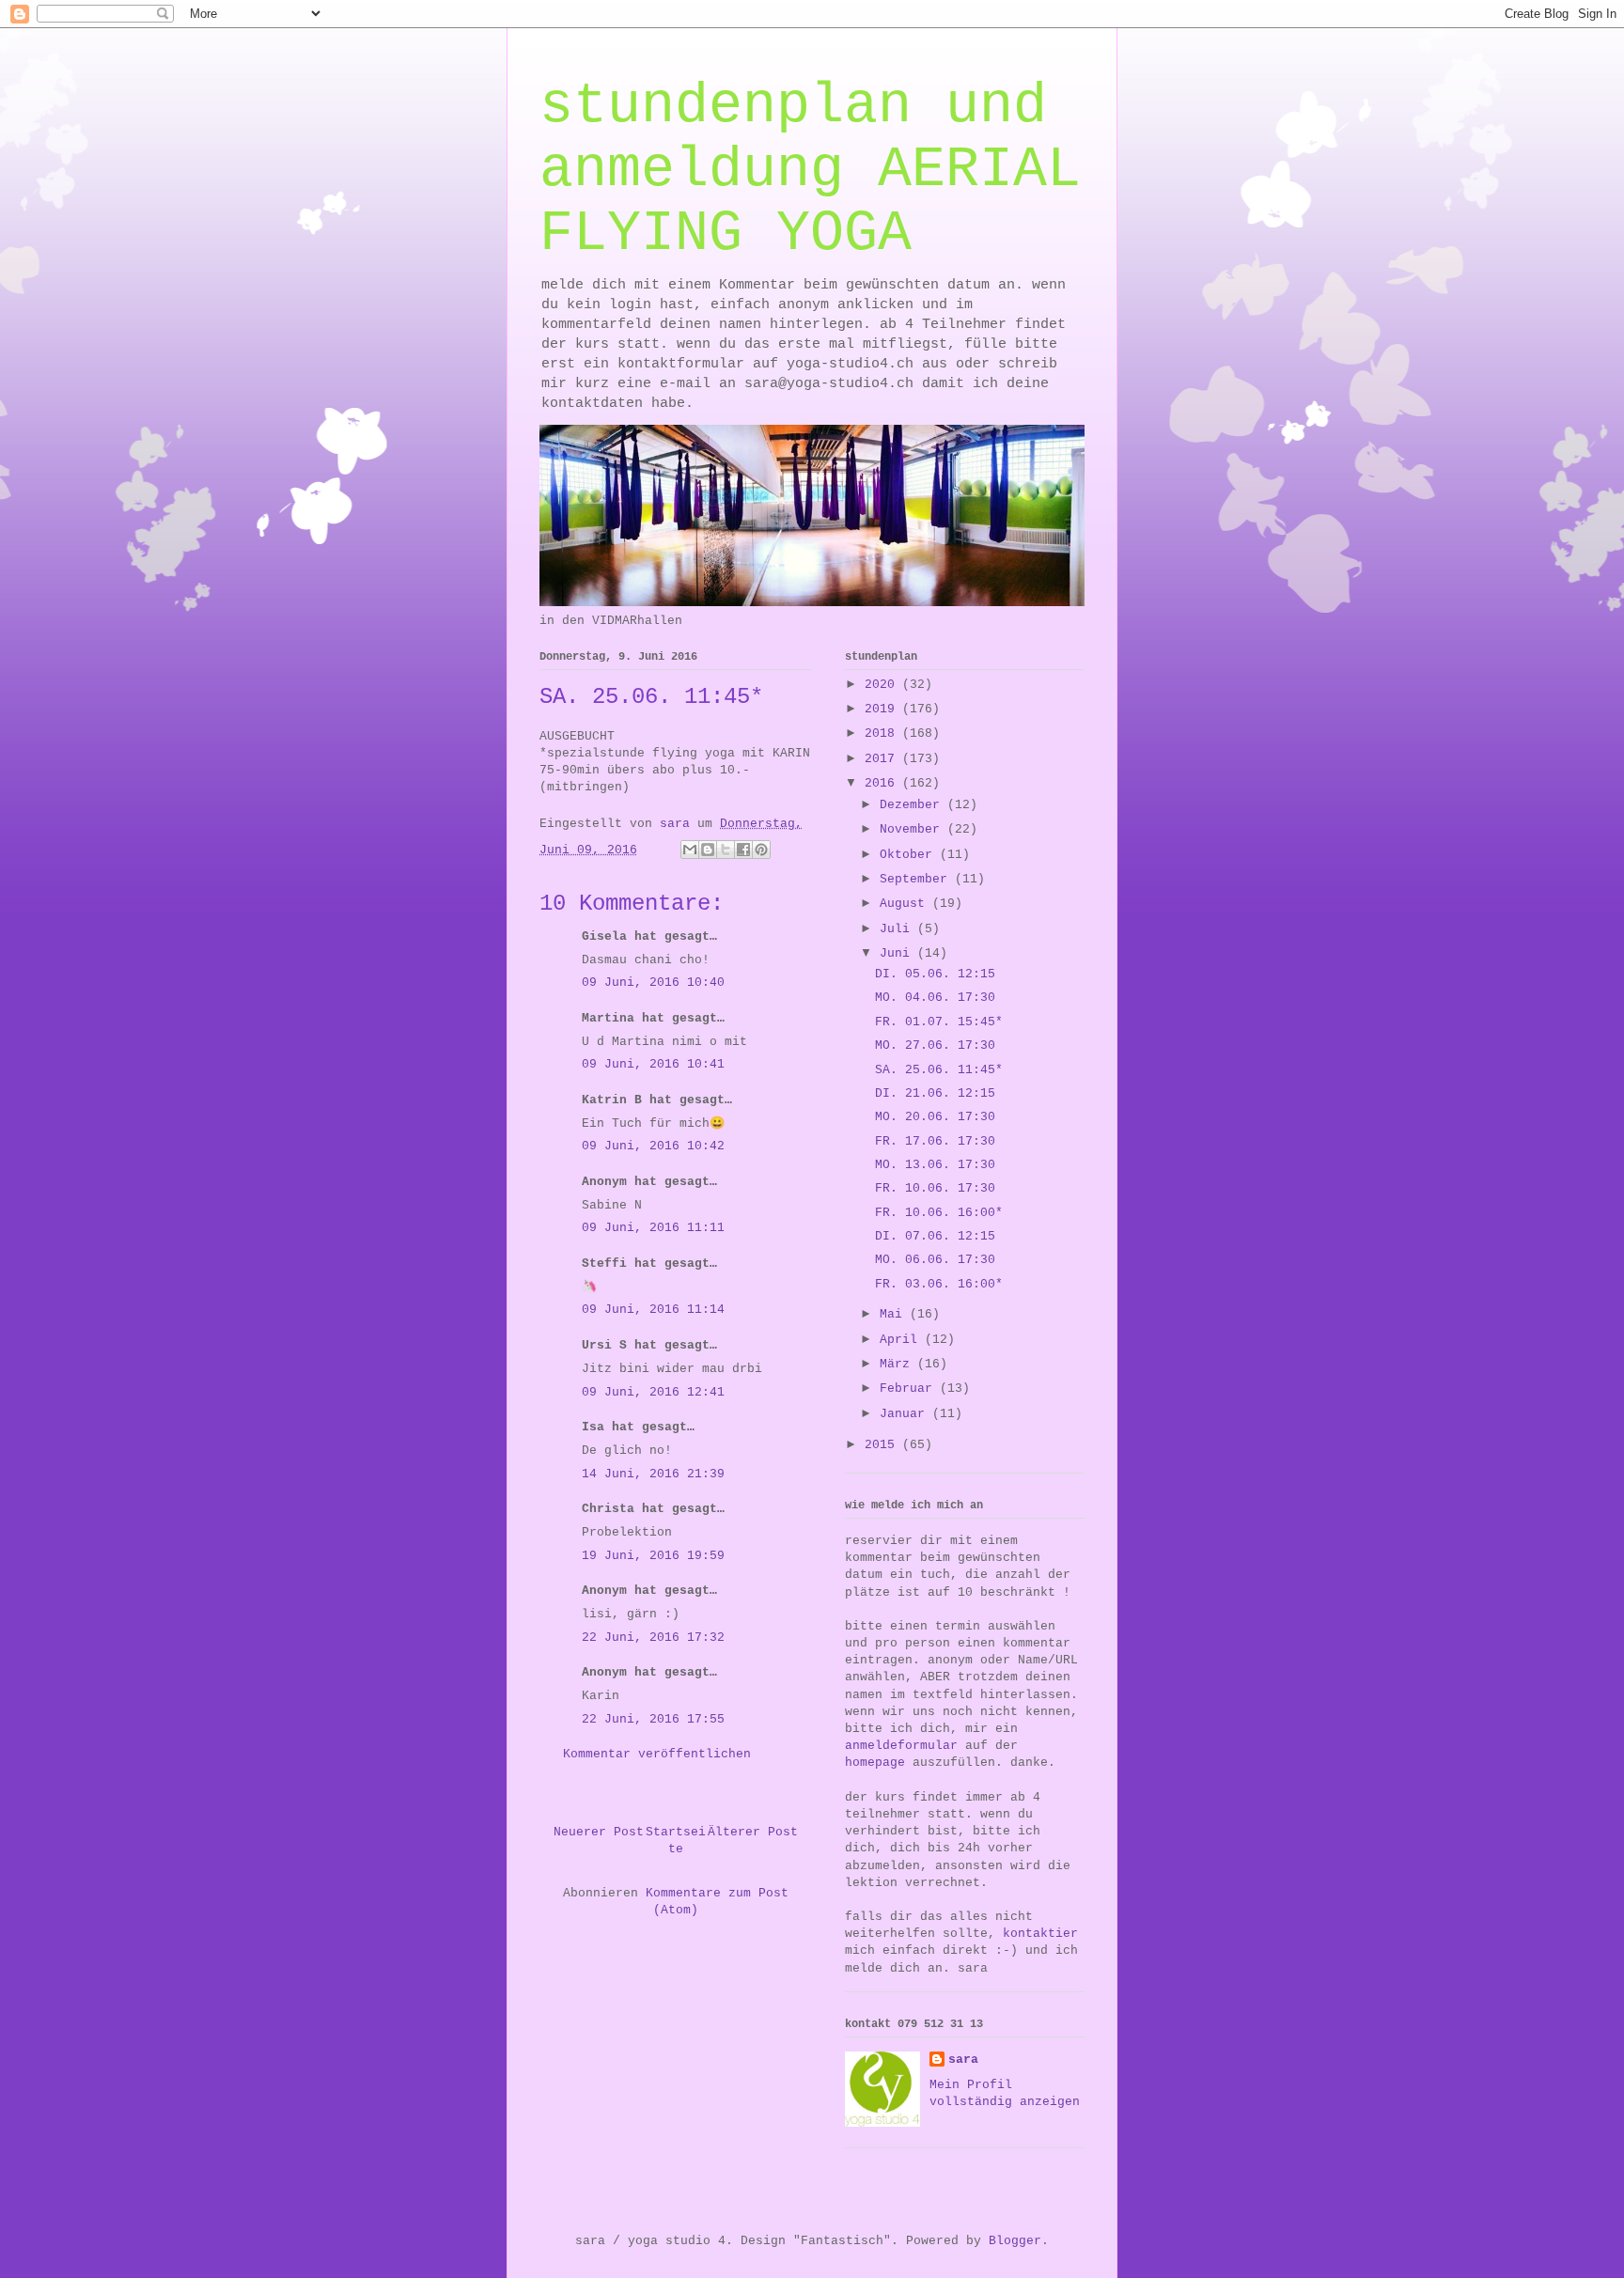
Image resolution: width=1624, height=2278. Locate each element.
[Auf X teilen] (726, 850)
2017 (883, 759)
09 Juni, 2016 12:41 (653, 1392)
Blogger (1015, 2241)
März (898, 1364)
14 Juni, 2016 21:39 (653, 1474)
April (902, 1340)
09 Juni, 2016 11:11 (653, 1228)
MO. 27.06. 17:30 (935, 1045)
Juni (898, 953)
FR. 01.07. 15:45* (939, 1022)
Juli (898, 929)
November (913, 829)
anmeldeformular (901, 1746)
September (917, 879)
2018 (883, 733)
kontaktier (1040, 1934)
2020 (883, 685)
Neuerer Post (599, 1832)
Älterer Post (753, 1832)
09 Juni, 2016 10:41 (653, 1064)
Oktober (910, 855)
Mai (895, 1314)
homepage (875, 1763)
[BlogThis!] (708, 850)
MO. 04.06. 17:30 (935, 998)
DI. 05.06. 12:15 (935, 974)
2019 (883, 709)
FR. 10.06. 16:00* (939, 1213)
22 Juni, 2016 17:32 (653, 1638)
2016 (883, 783)
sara (963, 2060)
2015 (883, 1445)
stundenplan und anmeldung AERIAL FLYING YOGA (810, 170)
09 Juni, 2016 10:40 (653, 983)
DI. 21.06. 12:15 (935, 1093)
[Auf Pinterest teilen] (761, 850)
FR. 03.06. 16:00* (939, 1284)
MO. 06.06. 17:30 (935, 1260)
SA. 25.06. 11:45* (939, 1070)
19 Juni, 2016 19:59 (653, 1556)
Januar (906, 1414)
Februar (910, 1389)
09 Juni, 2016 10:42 (653, 1146)
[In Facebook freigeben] (743, 850)
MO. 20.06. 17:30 (935, 1117)
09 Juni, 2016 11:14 (653, 1310)
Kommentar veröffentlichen (657, 1754)
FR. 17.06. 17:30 (935, 1141)
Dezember (913, 805)
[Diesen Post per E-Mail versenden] (690, 850)
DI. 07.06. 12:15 (935, 1236)
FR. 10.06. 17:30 (935, 1188)
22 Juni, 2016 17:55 (653, 1719)
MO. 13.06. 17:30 (935, 1165)
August (906, 904)
